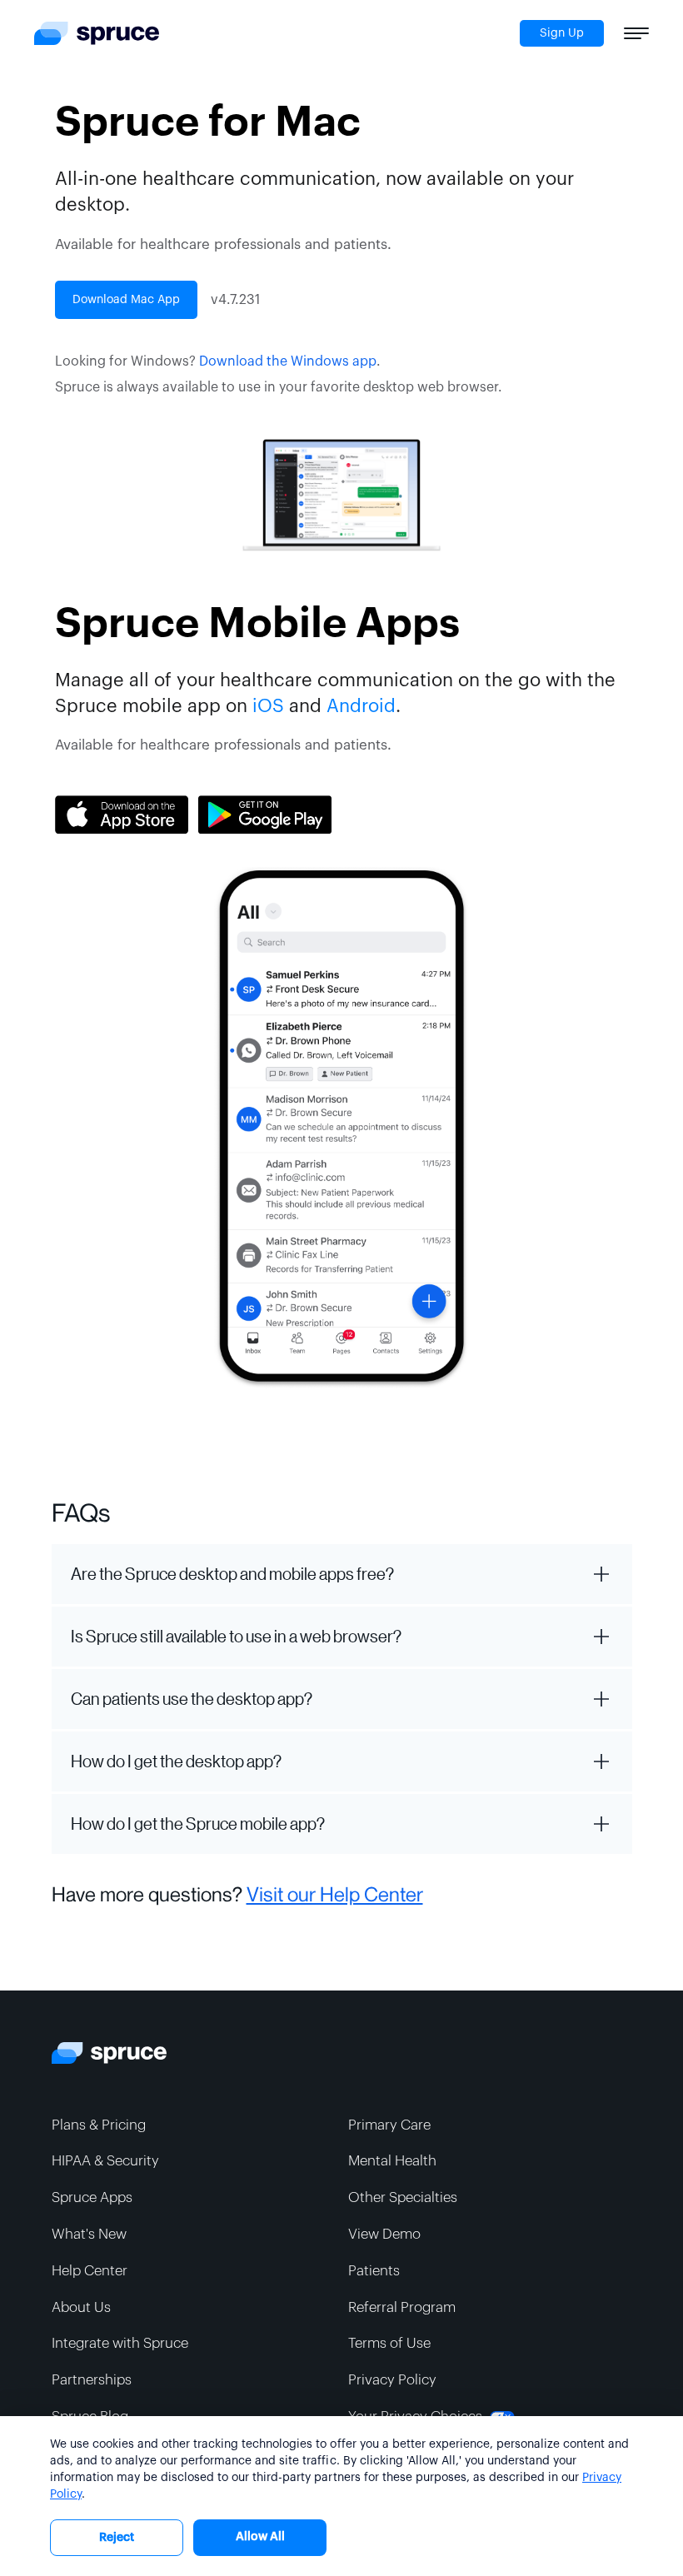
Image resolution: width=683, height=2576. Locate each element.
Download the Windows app (288, 361)
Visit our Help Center (335, 1895)
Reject (117, 2538)
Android (361, 706)
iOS (268, 706)
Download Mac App (126, 300)
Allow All (260, 2537)
